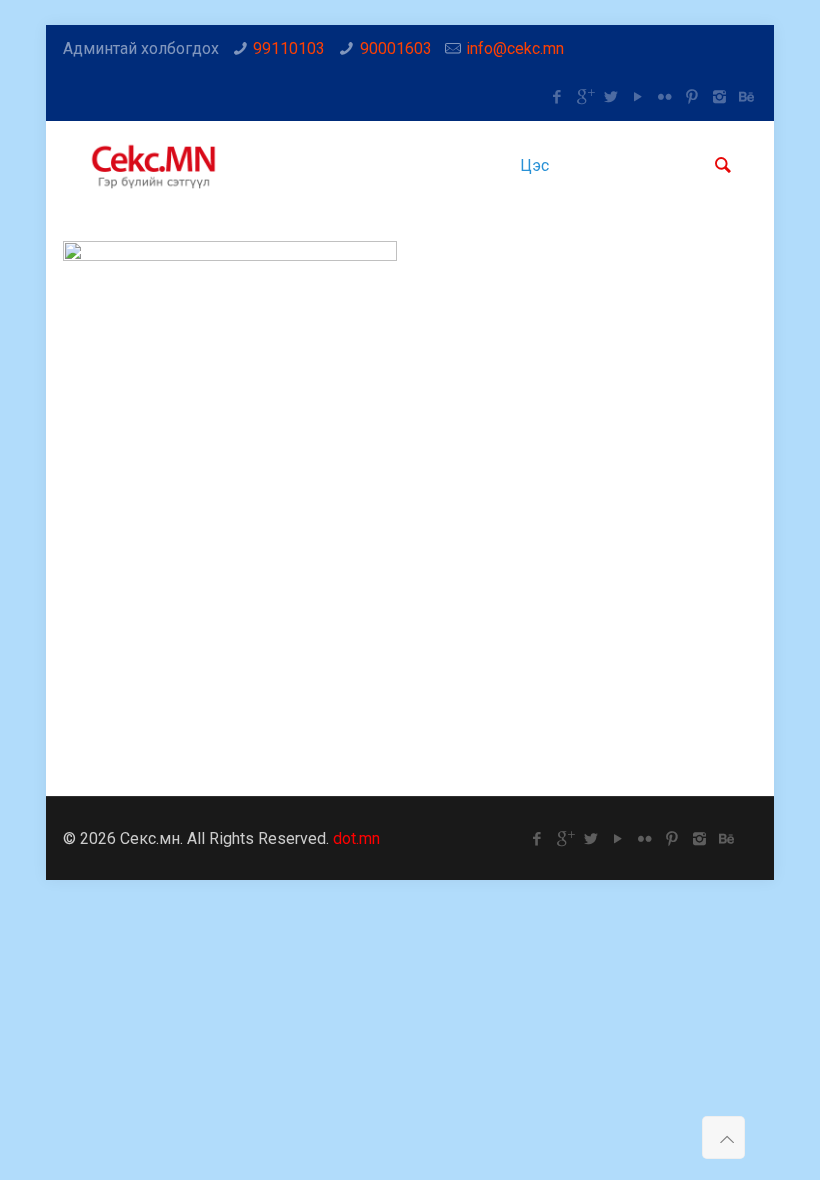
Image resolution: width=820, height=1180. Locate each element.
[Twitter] (611, 97)
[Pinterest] (692, 97)
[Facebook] (557, 97)
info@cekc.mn (515, 48)
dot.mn (356, 838)
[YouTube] (638, 97)
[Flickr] (665, 97)
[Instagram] (719, 97)
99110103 (289, 48)
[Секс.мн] (155, 166)
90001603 (396, 48)
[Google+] (584, 97)
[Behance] (746, 97)
